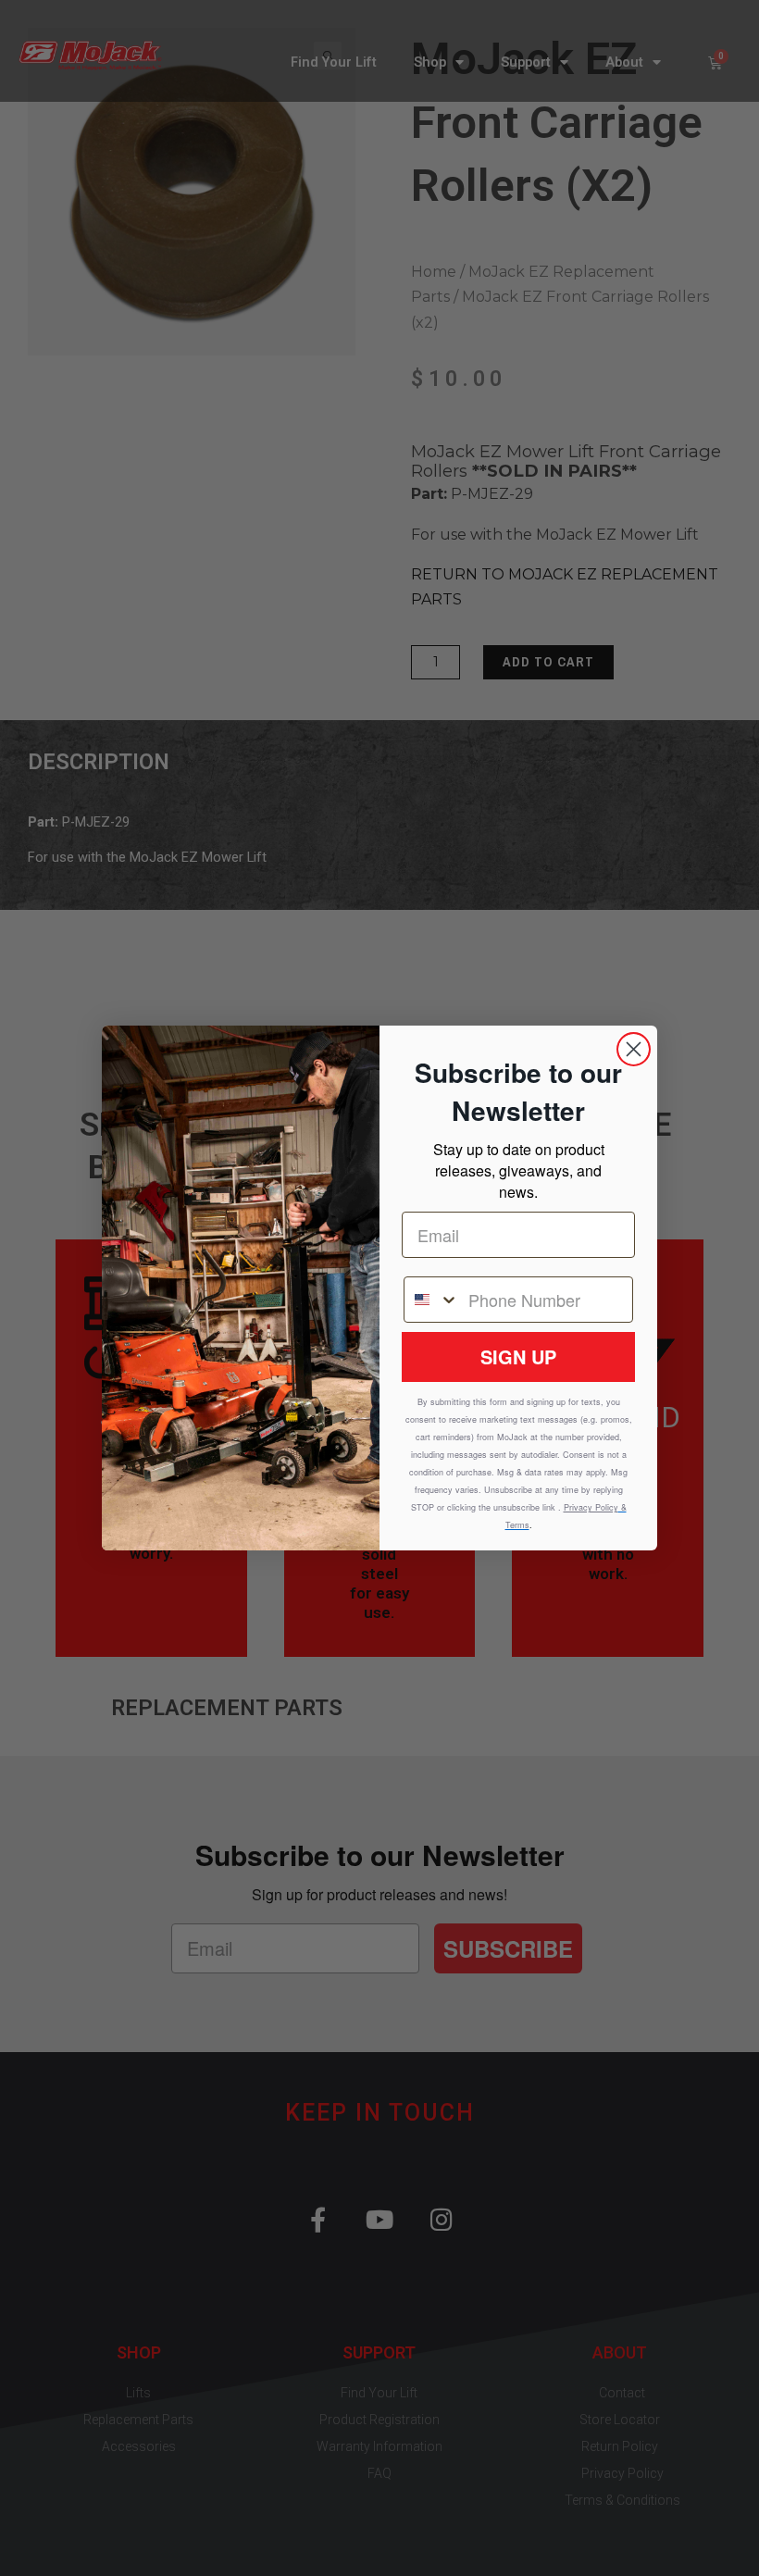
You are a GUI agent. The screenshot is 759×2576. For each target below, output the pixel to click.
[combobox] (432, 1300)
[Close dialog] (634, 1049)
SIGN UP (518, 1356)
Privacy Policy (591, 1507)
